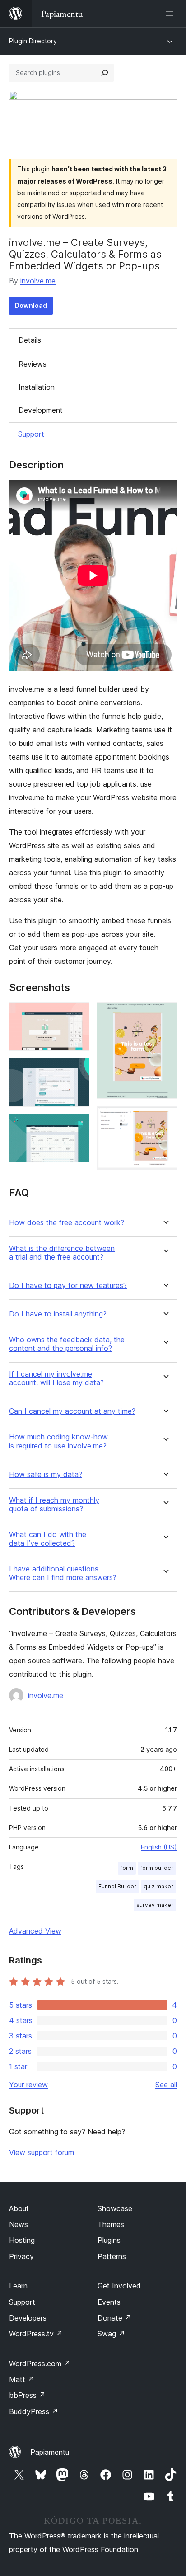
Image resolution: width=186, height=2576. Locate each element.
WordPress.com (40, 2364)
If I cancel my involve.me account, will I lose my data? (56, 1378)
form (127, 1868)
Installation (37, 387)
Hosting (22, 2240)
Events (109, 2302)
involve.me (38, 281)
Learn (18, 2286)
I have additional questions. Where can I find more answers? (63, 1573)
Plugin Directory (33, 41)
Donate (114, 2318)
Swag (111, 2334)
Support (31, 434)
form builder (157, 1868)
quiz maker (158, 1886)
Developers (28, 2318)
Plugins (109, 2240)
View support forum (42, 2152)
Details (30, 340)
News (19, 2224)
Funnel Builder (117, 1886)
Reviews (33, 364)
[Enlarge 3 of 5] (77, 1126)
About (19, 2208)
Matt (22, 2379)
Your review (28, 2085)
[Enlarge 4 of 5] (165, 1014)
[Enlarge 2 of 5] (77, 1070)
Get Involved (119, 2286)
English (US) (159, 1847)
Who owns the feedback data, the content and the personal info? (67, 1344)
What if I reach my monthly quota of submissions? (54, 1505)
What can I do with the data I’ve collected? (48, 1539)
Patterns (112, 2256)
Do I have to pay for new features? (68, 1286)
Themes (111, 2224)
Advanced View (35, 1931)
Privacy (21, 2256)
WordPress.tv (36, 2334)
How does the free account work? (67, 1223)
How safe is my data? (46, 1474)
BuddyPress (34, 2411)
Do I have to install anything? (58, 1314)
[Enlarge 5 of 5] (165, 1118)
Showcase (115, 2208)
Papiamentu (50, 2452)
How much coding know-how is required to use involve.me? (58, 1441)
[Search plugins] (105, 73)
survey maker (155, 1905)
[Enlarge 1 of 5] (77, 1014)
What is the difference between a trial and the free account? (62, 1253)
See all (166, 2085)
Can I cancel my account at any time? (72, 1411)
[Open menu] (172, 14)
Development (41, 410)
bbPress (27, 2395)
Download (31, 305)
